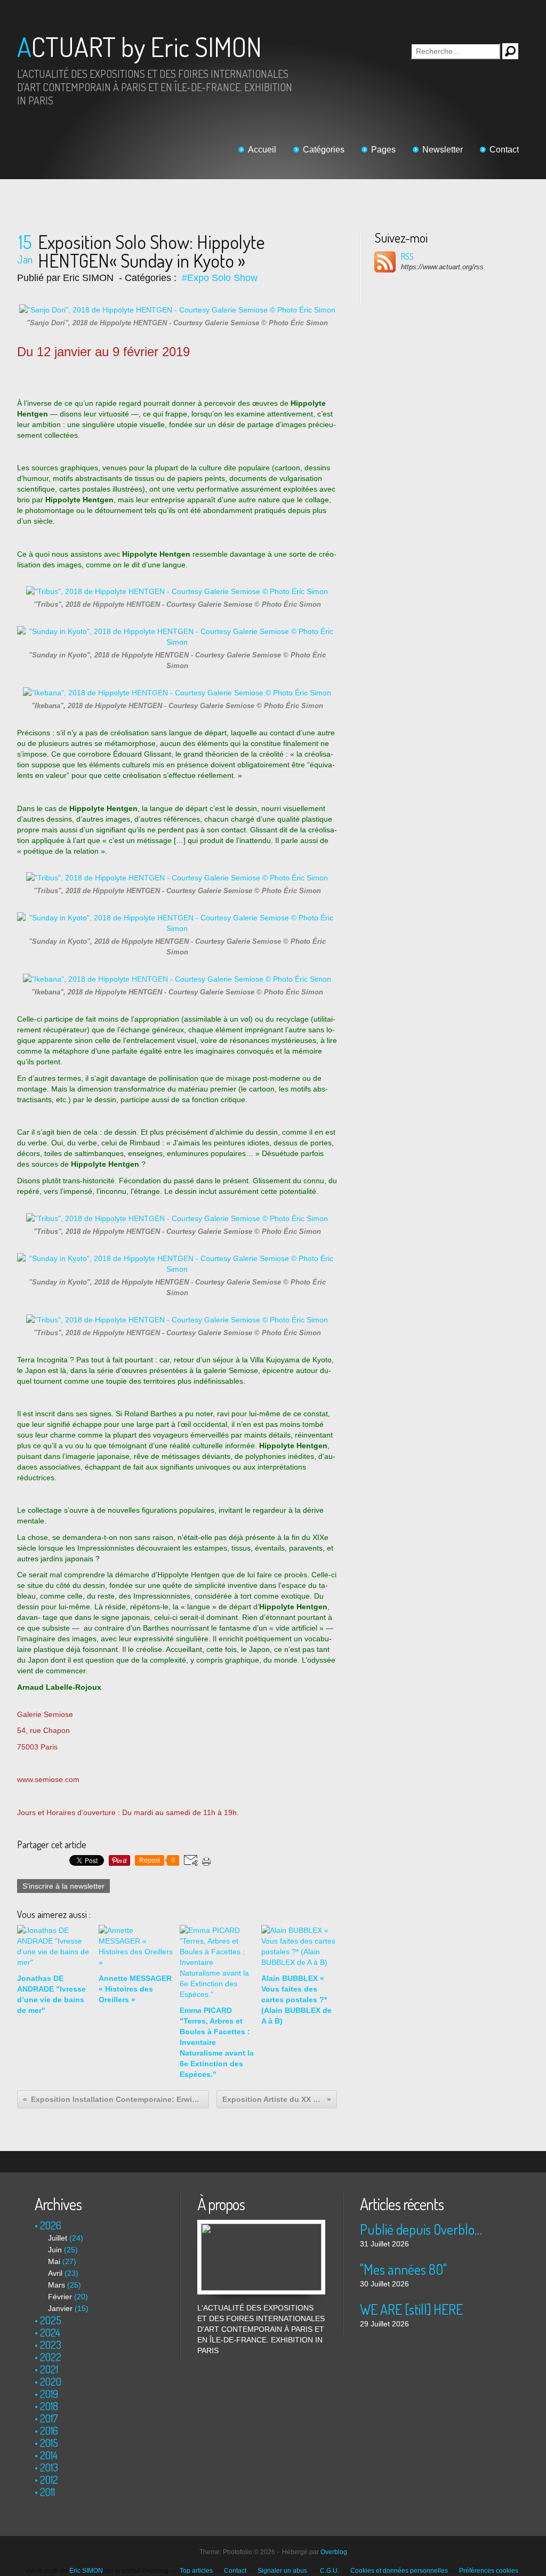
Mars (57, 2285)
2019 (49, 2394)
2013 (49, 2467)
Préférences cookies (489, 2571)
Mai (54, 2261)
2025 (51, 2320)
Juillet (58, 2238)
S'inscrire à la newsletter (63, 1886)
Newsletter (443, 150)
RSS (407, 256)
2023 (51, 2345)
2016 (49, 2430)
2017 (49, 2418)
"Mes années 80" (403, 2269)
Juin (55, 2250)
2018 (49, 2406)
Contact (504, 150)
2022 (51, 2357)
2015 (49, 2443)
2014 (49, 2455)
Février (60, 2297)
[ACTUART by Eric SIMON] (261, 2225)
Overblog (334, 2552)
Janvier (60, 2308)
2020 (51, 2381)
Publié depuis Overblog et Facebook (424, 2229)
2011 (47, 2492)
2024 (50, 2332)
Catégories (324, 150)
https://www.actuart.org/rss (442, 267)
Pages (383, 150)
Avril (55, 2273)
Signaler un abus (283, 2571)
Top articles (196, 2571)
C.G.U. (330, 2571)
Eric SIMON (86, 2571)
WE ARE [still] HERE (411, 2309)
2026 (51, 2225)
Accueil (262, 150)
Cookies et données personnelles (399, 2571)
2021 (49, 2369)
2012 (49, 2479)
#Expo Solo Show (220, 278)
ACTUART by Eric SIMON (139, 47)
